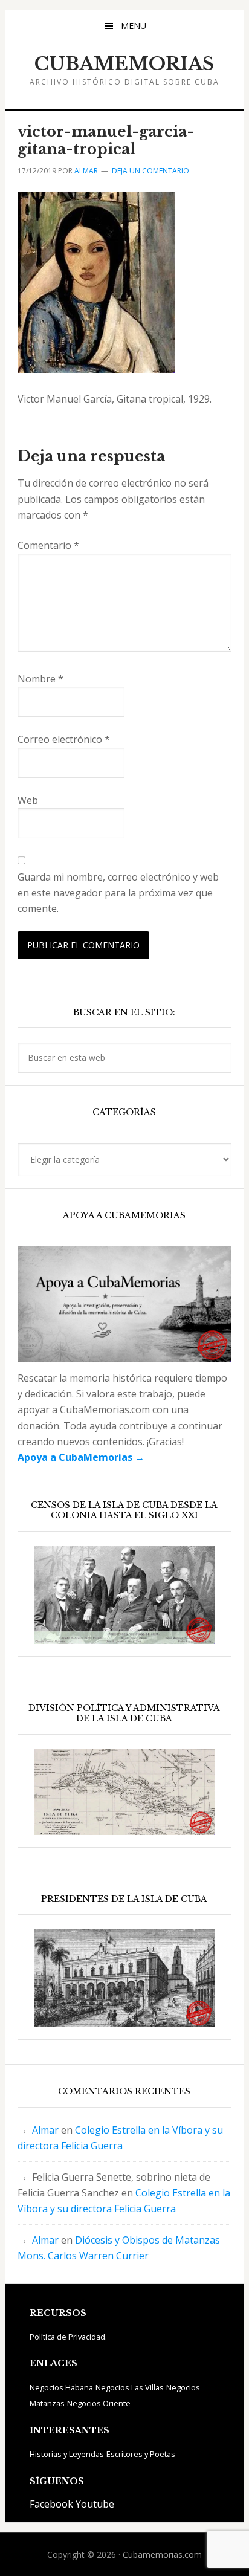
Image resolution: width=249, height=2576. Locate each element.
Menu (134, 26)
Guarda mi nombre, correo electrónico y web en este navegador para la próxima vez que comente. (118, 893)
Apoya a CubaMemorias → (81, 1457)
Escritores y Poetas (141, 2454)
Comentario (48, 545)
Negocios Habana (61, 2387)
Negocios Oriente (99, 2403)
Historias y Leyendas (67, 2454)
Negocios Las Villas (130, 2387)
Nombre (40, 679)
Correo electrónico (64, 739)
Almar (45, 2130)
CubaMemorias (124, 64)
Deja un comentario (150, 171)
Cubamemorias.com (162, 2555)
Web (28, 800)
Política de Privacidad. (68, 2337)
